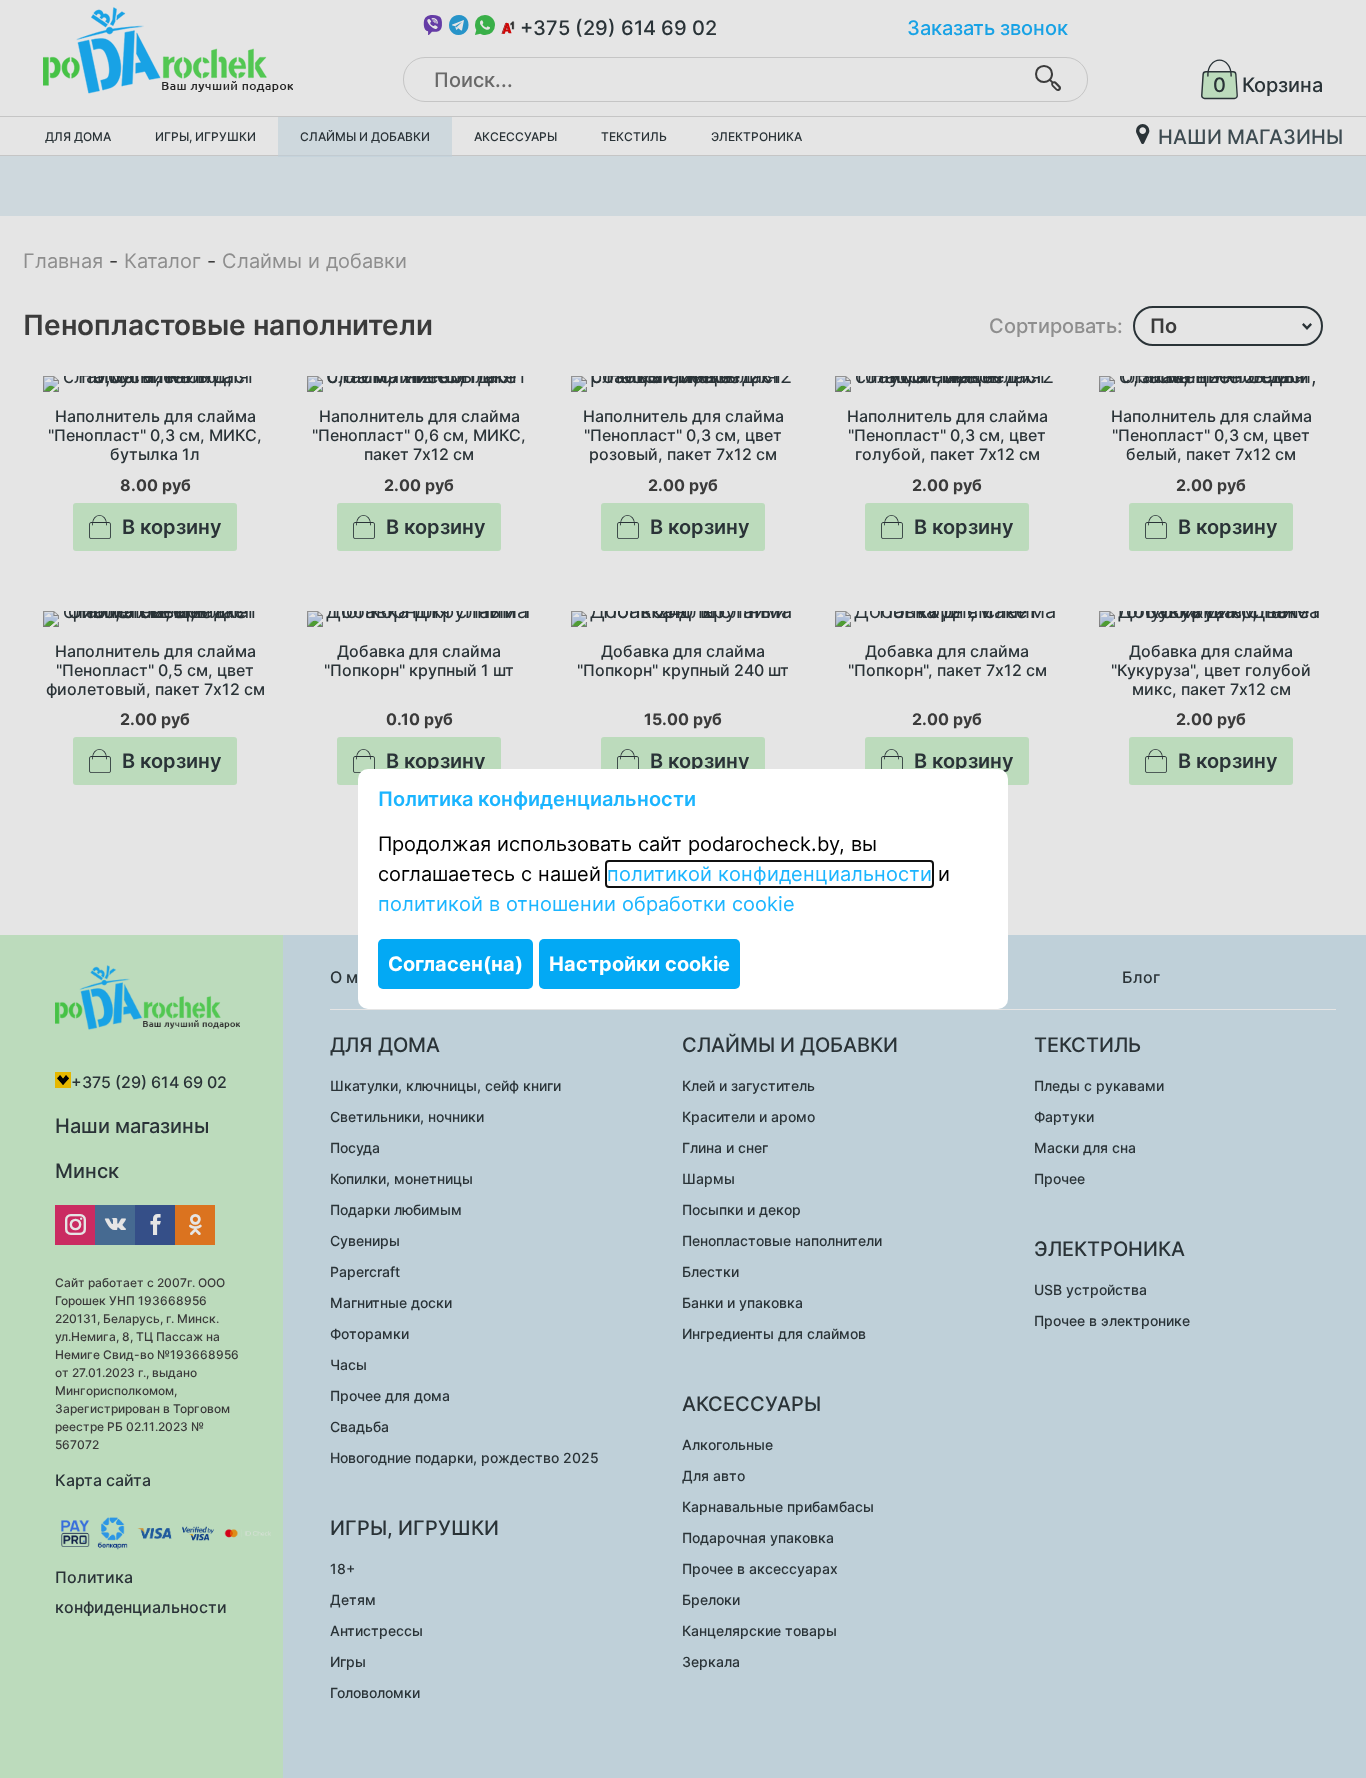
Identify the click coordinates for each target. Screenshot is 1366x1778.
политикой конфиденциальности (769, 874)
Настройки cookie (639, 964)
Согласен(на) (455, 964)
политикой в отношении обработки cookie (586, 904)
